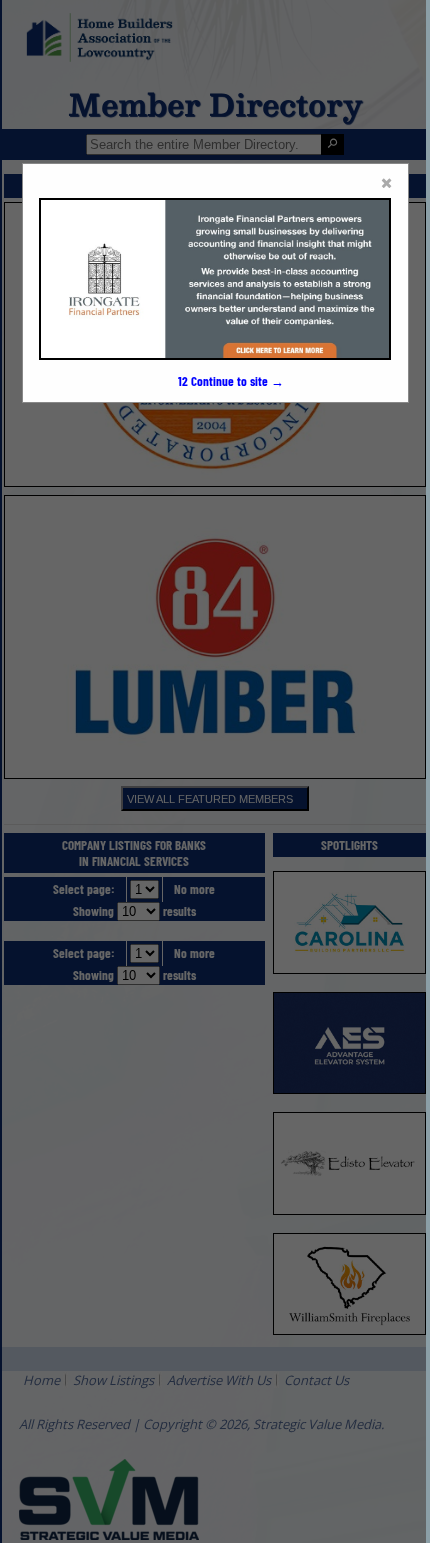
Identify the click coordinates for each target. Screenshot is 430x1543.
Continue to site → (231, 381)
